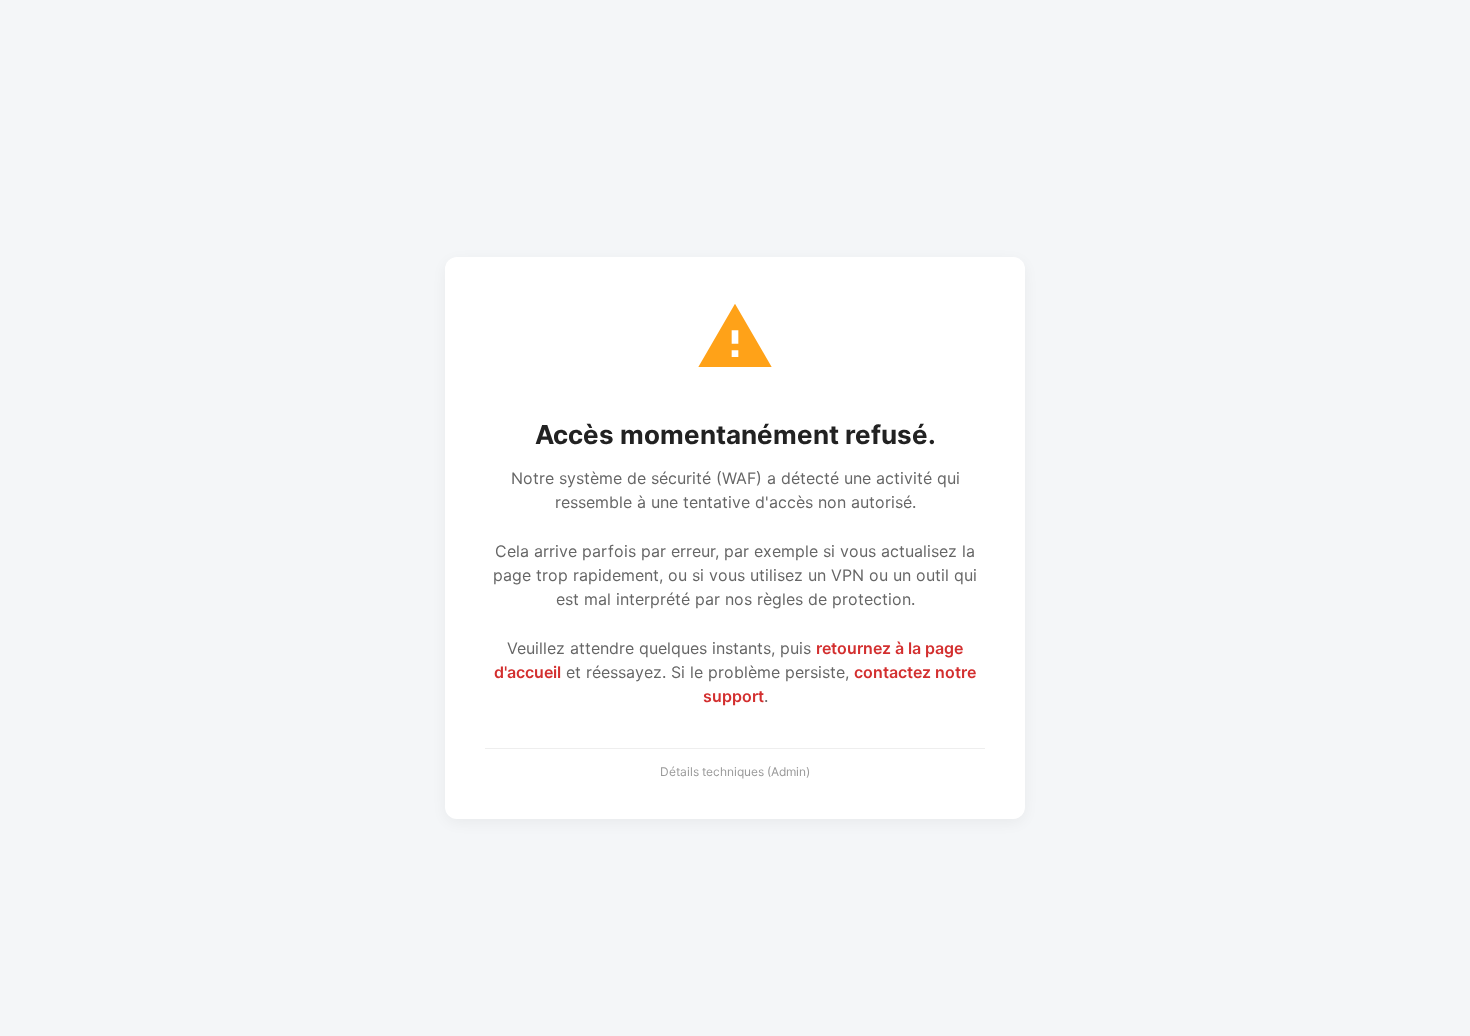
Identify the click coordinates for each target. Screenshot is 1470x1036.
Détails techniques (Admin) (735, 771)
